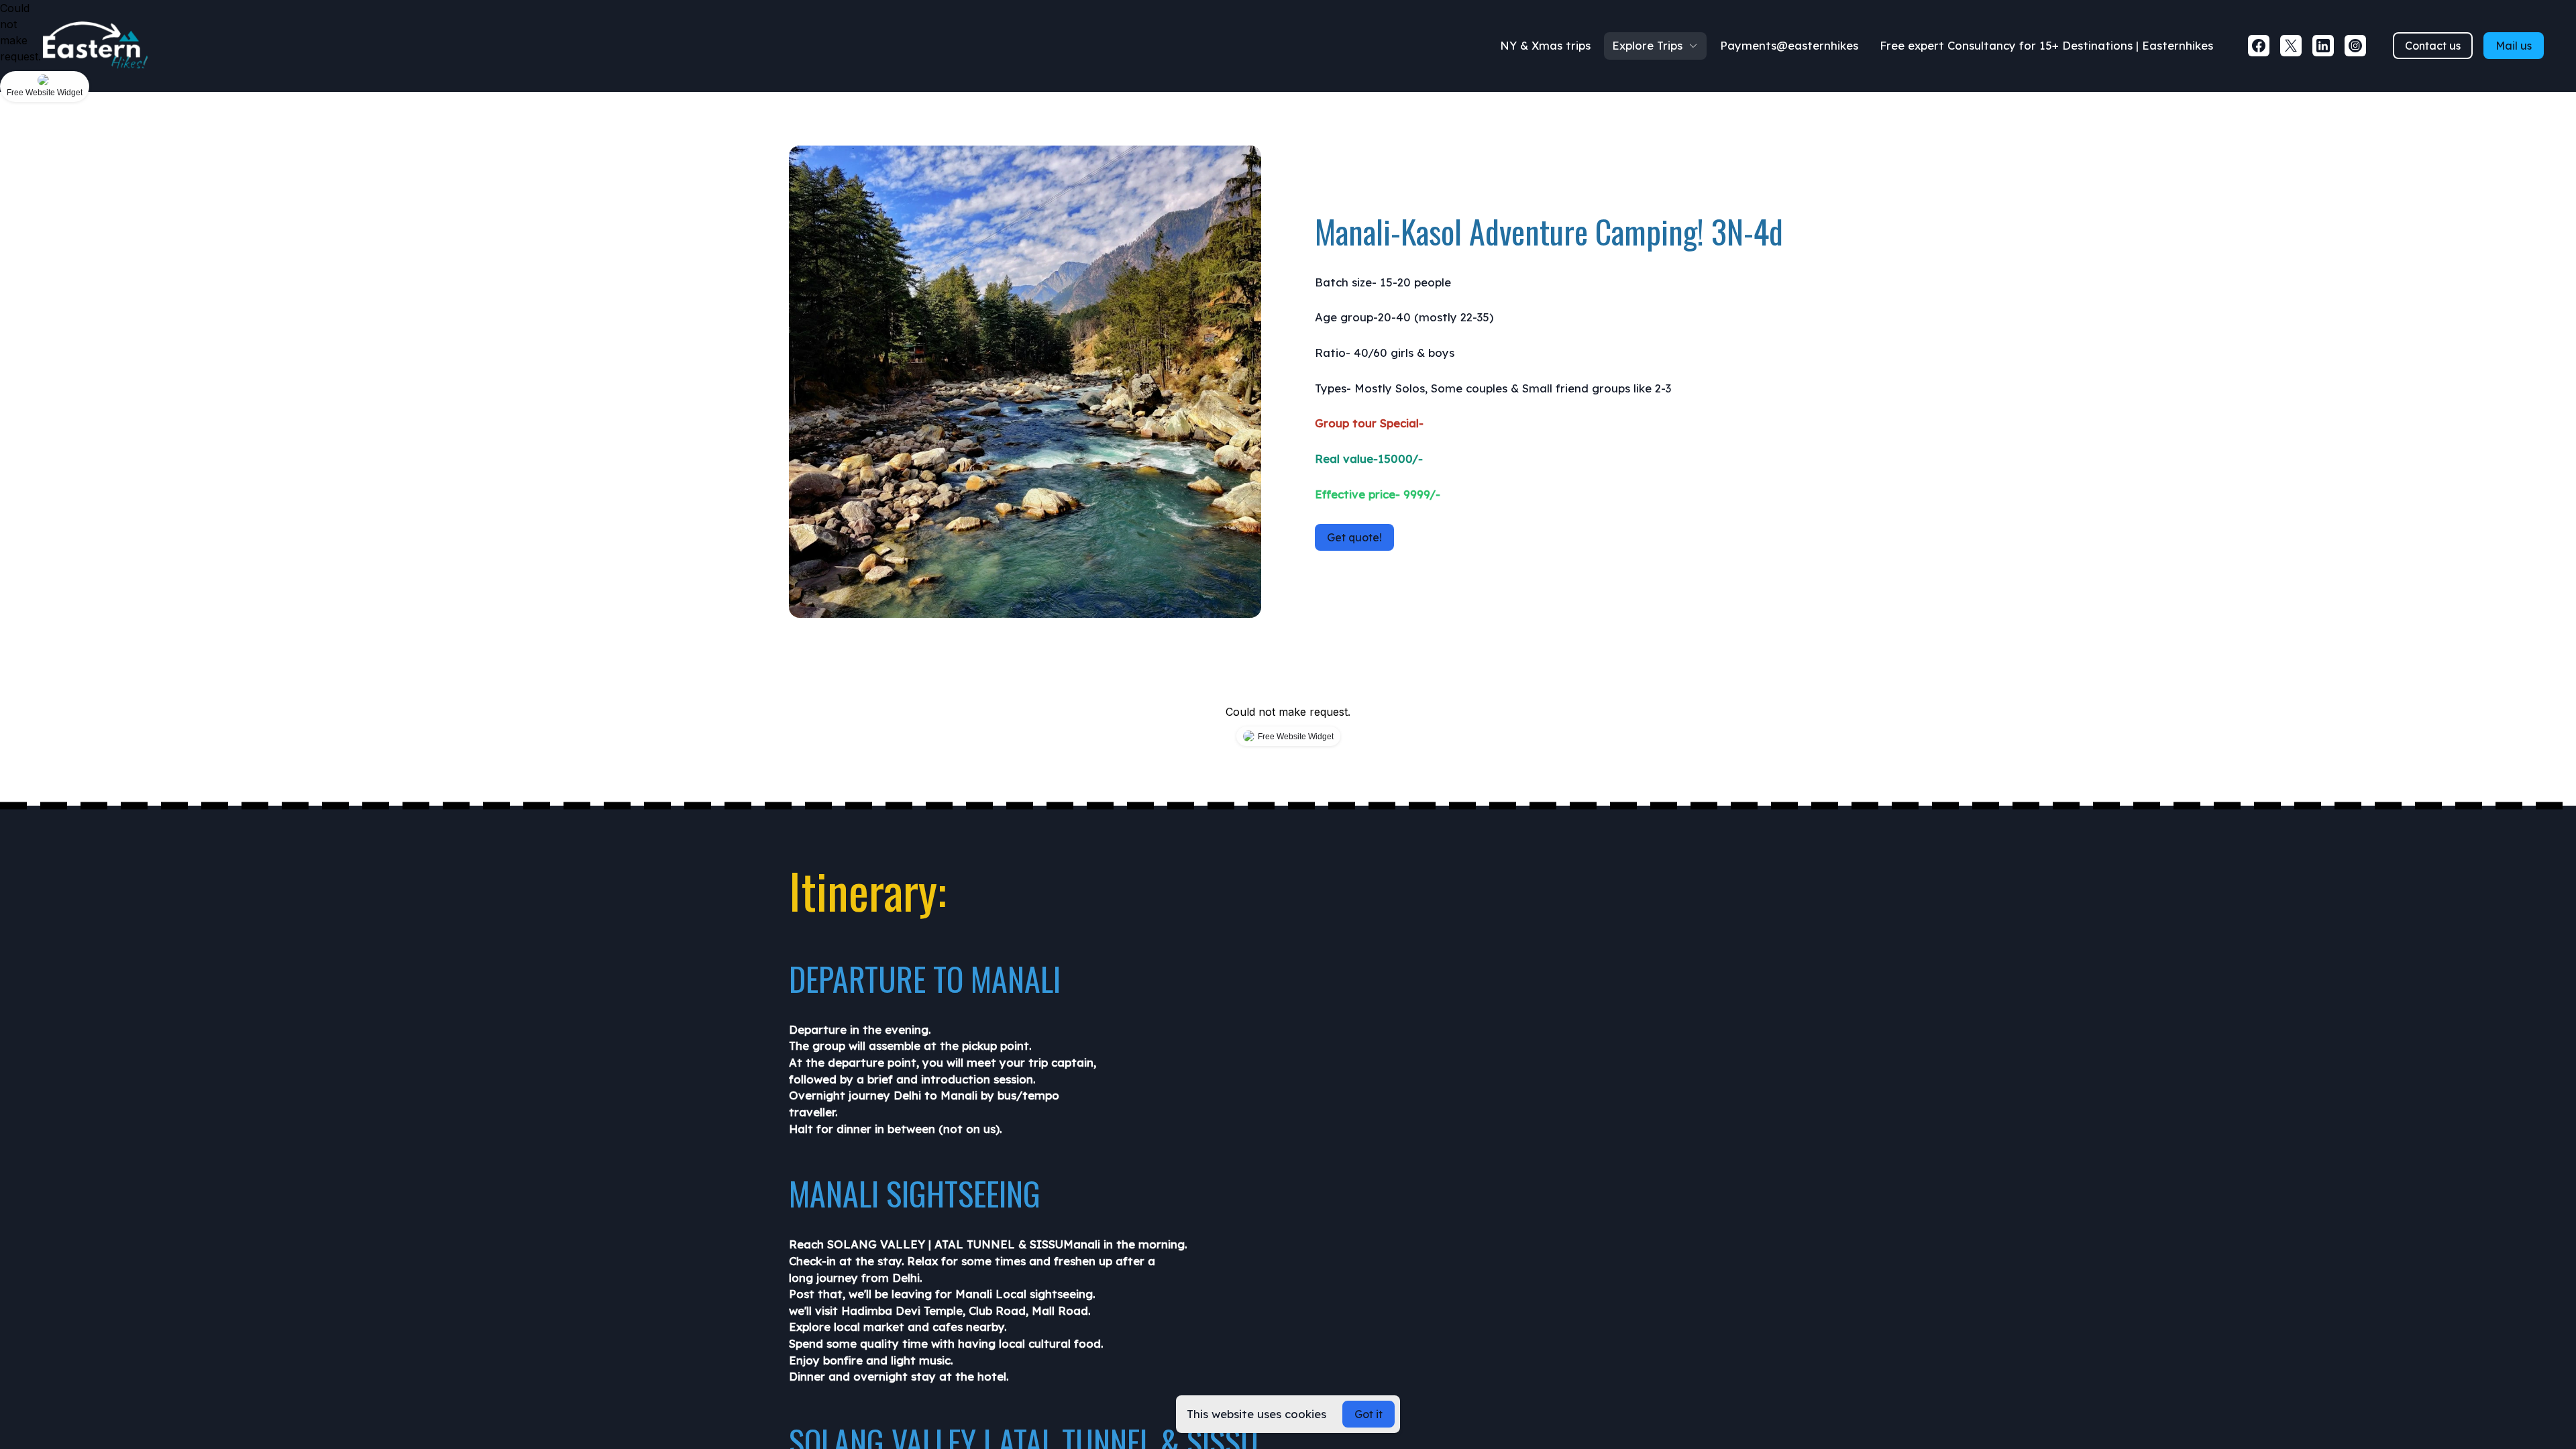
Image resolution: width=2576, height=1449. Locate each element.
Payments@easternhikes (1789, 45)
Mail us (2514, 46)
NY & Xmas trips (1545, 45)
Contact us (2433, 46)
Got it (1368, 1414)
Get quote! (1354, 537)
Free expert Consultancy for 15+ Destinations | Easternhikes (2046, 45)
